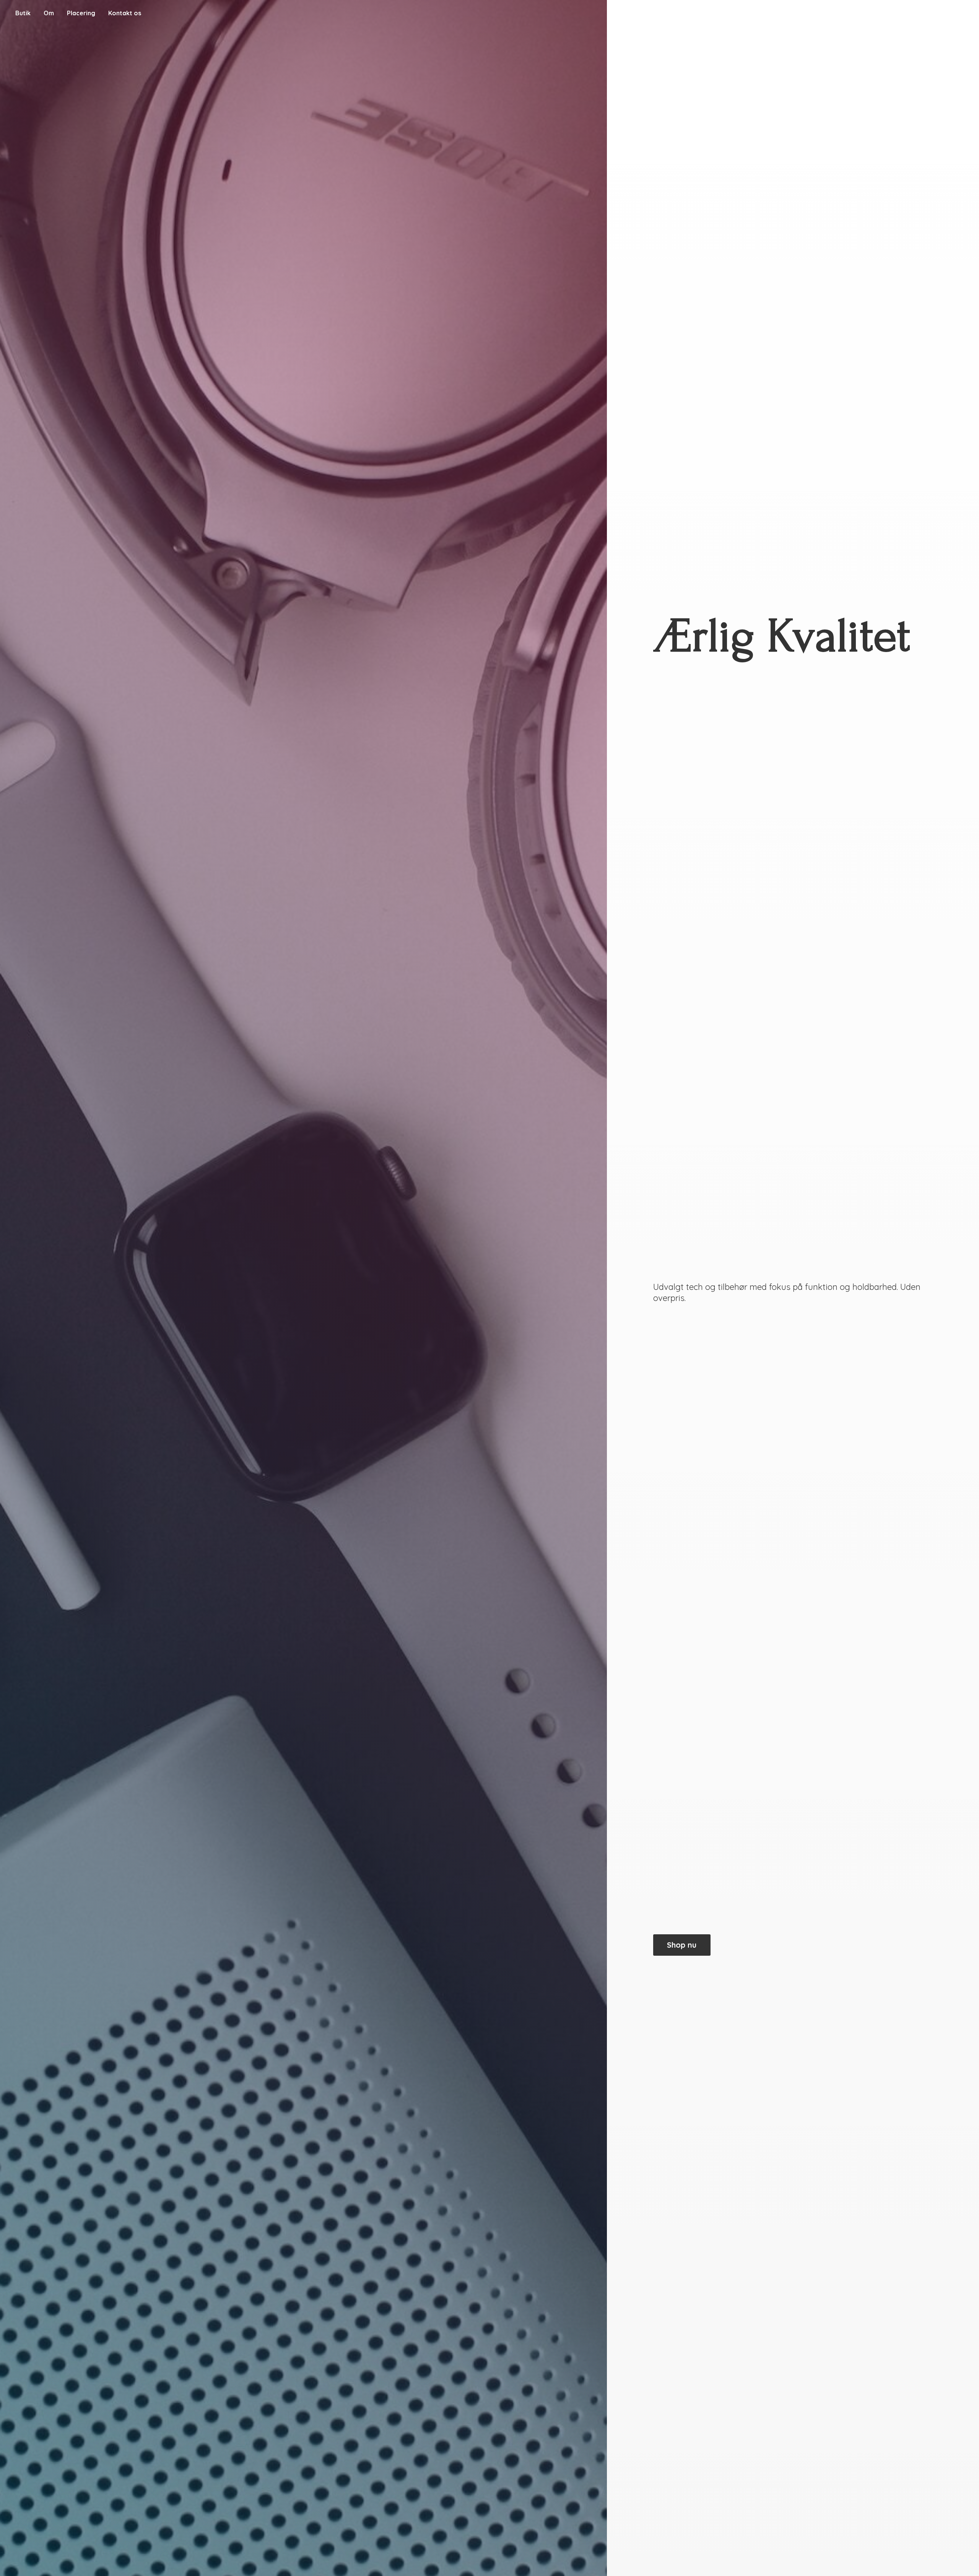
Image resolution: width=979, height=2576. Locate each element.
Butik (23, 13)
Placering (81, 13)
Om (49, 13)
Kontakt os (125, 13)
